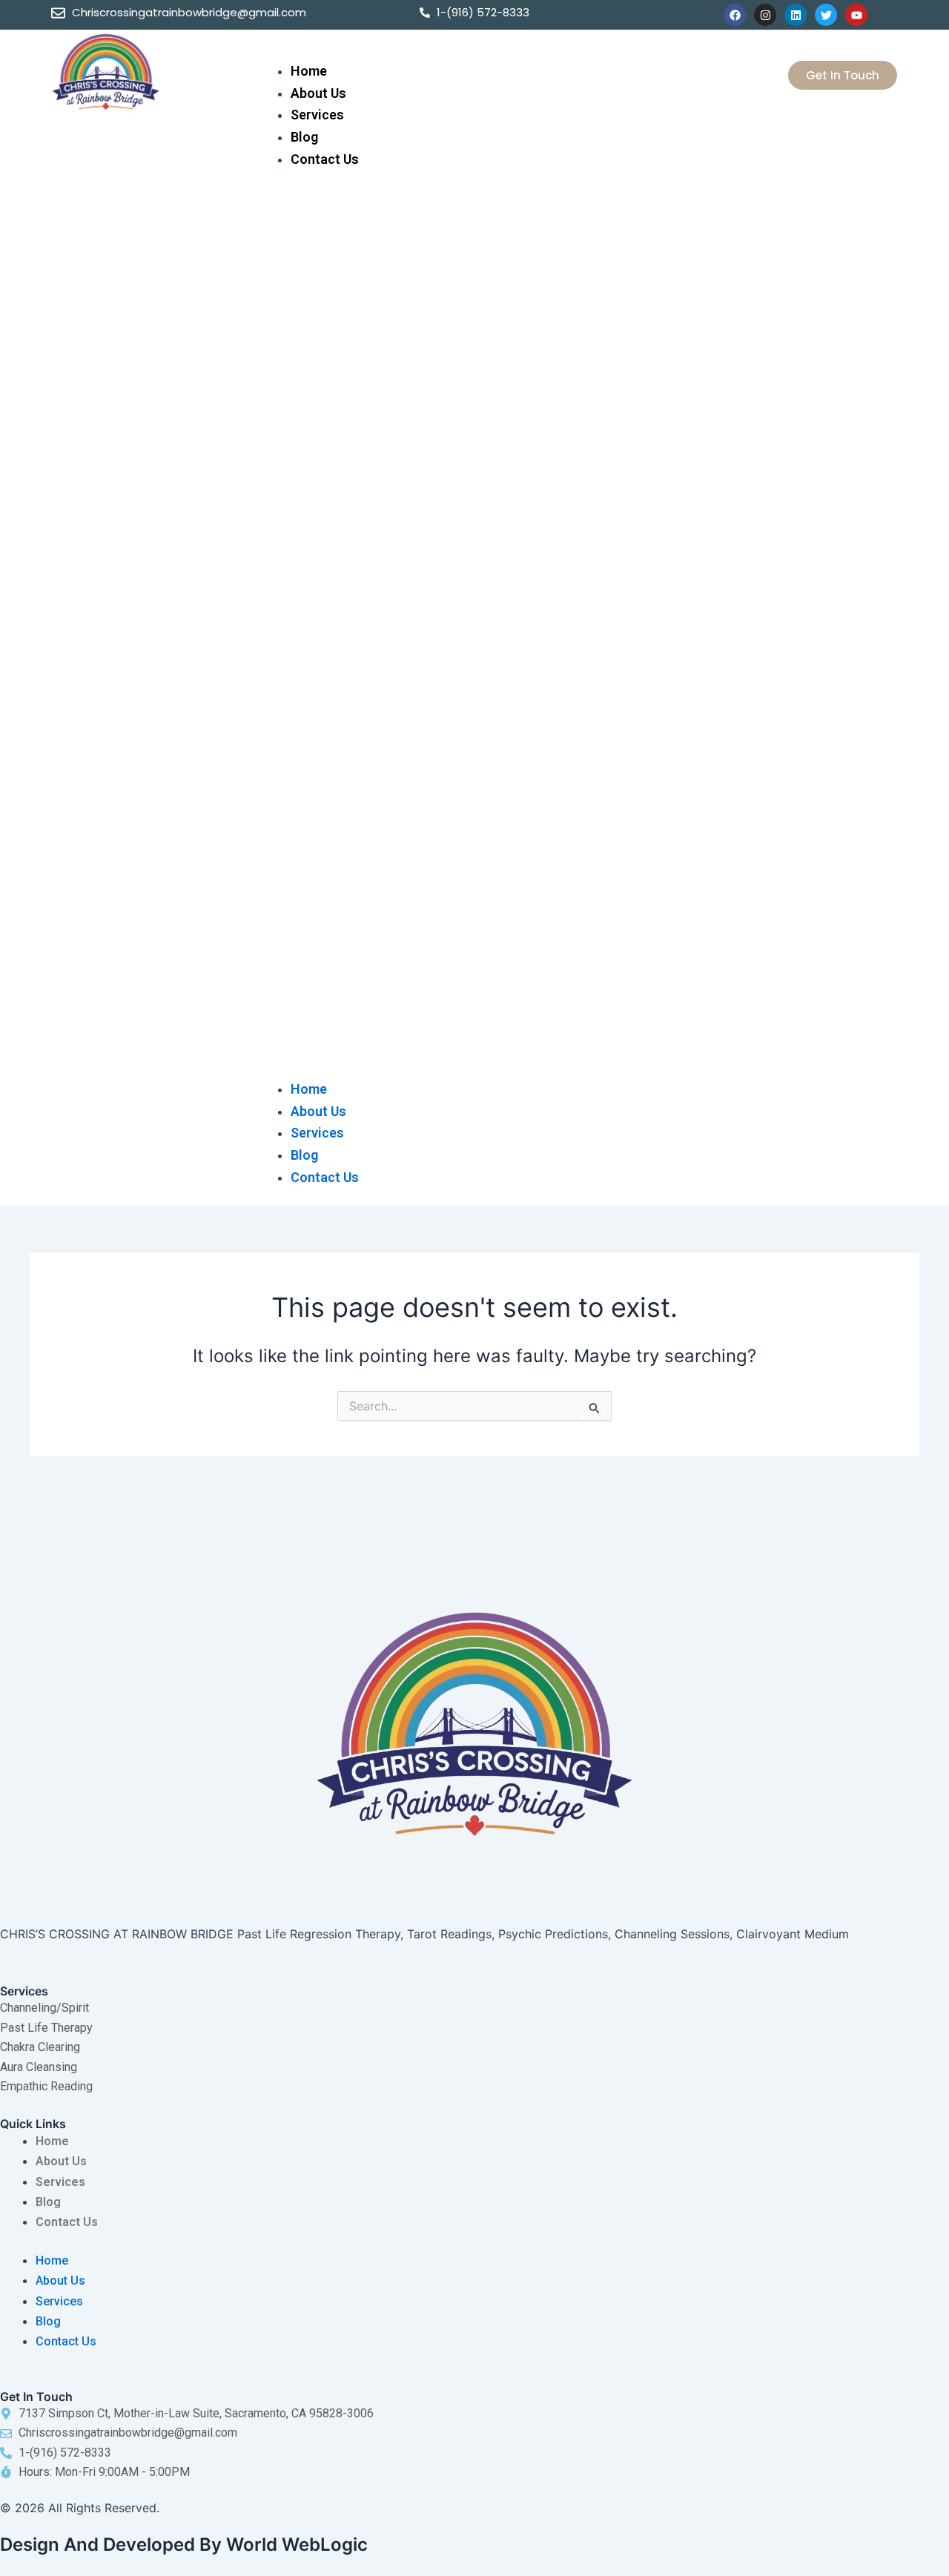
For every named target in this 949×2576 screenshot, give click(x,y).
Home (309, 71)
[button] (475, 633)
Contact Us (325, 159)
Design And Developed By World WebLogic (184, 2544)
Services (317, 115)
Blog (304, 137)
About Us (318, 93)
